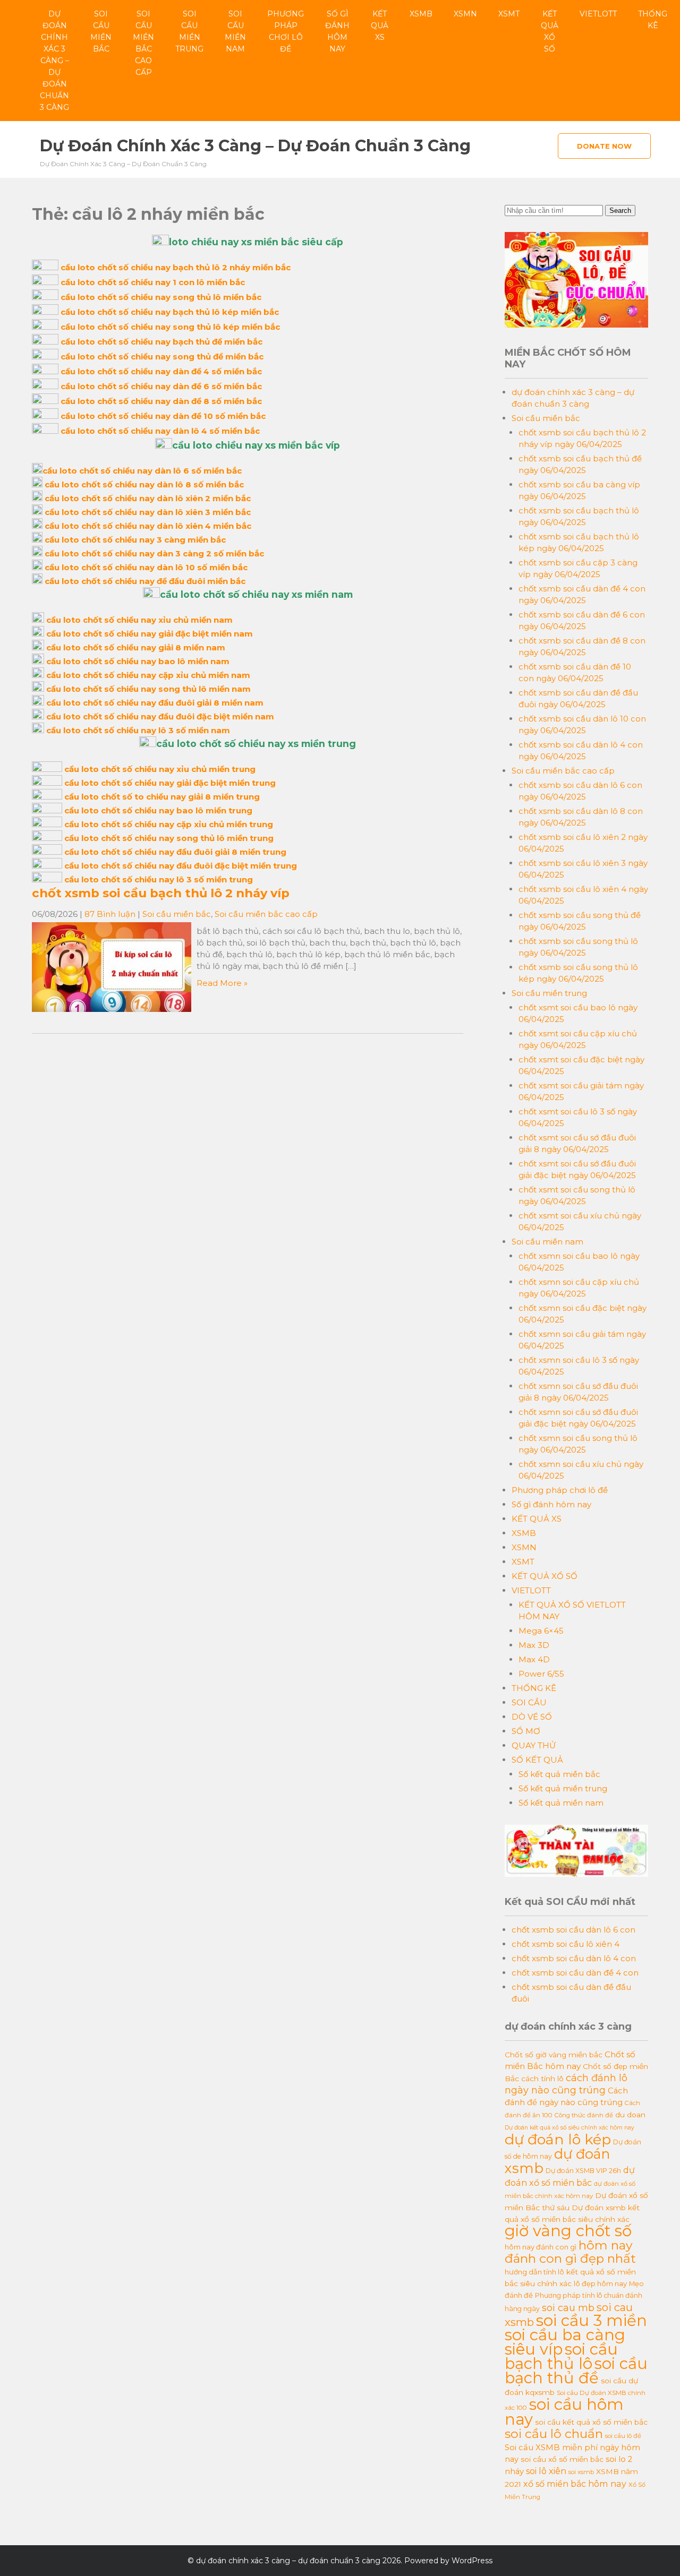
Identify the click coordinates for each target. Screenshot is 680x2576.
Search (620, 211)
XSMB (421, 14)
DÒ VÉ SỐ (532, 1717)
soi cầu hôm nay (564, 2412)
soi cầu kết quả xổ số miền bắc (591, 2422)
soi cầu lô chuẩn (554, 2434)
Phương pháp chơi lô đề (286, 31)
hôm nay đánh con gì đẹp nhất (570, 2252)
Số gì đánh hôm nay (337, 31)
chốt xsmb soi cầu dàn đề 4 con (575, 1973)
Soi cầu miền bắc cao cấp (143, 43)
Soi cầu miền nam (235, 31)
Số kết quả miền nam (561, 1803)
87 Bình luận (110, 914)
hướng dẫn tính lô (534, 2272)
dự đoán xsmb (557, 2161)
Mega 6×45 (541, 1631)
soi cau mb (568, 2308)
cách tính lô (542, 2079)
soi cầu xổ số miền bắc (562, 2459)
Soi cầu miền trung (189, 31)
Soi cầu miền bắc (101, 31)
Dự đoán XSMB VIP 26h (583, 2171)
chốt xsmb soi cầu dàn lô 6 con (573, 1930)
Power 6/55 (541, 1674)
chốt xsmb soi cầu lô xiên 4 (566, 1944)
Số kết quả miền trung (563, 1788)
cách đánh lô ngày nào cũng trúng (566, 2084)
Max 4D (534, 1659)
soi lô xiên (546, 2471)
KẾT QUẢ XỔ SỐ (550, 31)
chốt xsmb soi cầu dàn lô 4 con (574, 1958)
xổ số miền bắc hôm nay (575, 2484)
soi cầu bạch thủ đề (576, 2371)
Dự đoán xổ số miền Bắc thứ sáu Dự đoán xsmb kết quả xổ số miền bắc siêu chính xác (576, 2207)
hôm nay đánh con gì (541, 2247)
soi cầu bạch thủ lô (561, 2356)
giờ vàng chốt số (568, 2231)
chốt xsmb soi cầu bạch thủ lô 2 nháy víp (161, 893)
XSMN (465, 14)
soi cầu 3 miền (592, 2320)
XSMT (509, 14)
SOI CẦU (529, 1702)
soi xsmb (581, 2472)
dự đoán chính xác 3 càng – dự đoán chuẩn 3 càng (54, 61)
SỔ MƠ (526, 1731)
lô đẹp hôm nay (600, 2283)
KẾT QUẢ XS (380, 25)
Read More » (222, 983)
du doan (630, 2115)
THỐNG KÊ (653, 20)
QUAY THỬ (534, 1745)
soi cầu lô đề (623, 2436)
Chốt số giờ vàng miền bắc (554, 2055)
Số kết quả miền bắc (559, 1774)
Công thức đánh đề (584, 2115)
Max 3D (534, 1645)
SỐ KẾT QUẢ (537, 1760)
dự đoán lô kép (558, 2139)
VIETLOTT (598, 14)
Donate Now (604, 146)
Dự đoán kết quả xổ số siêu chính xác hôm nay (569, 2128)
